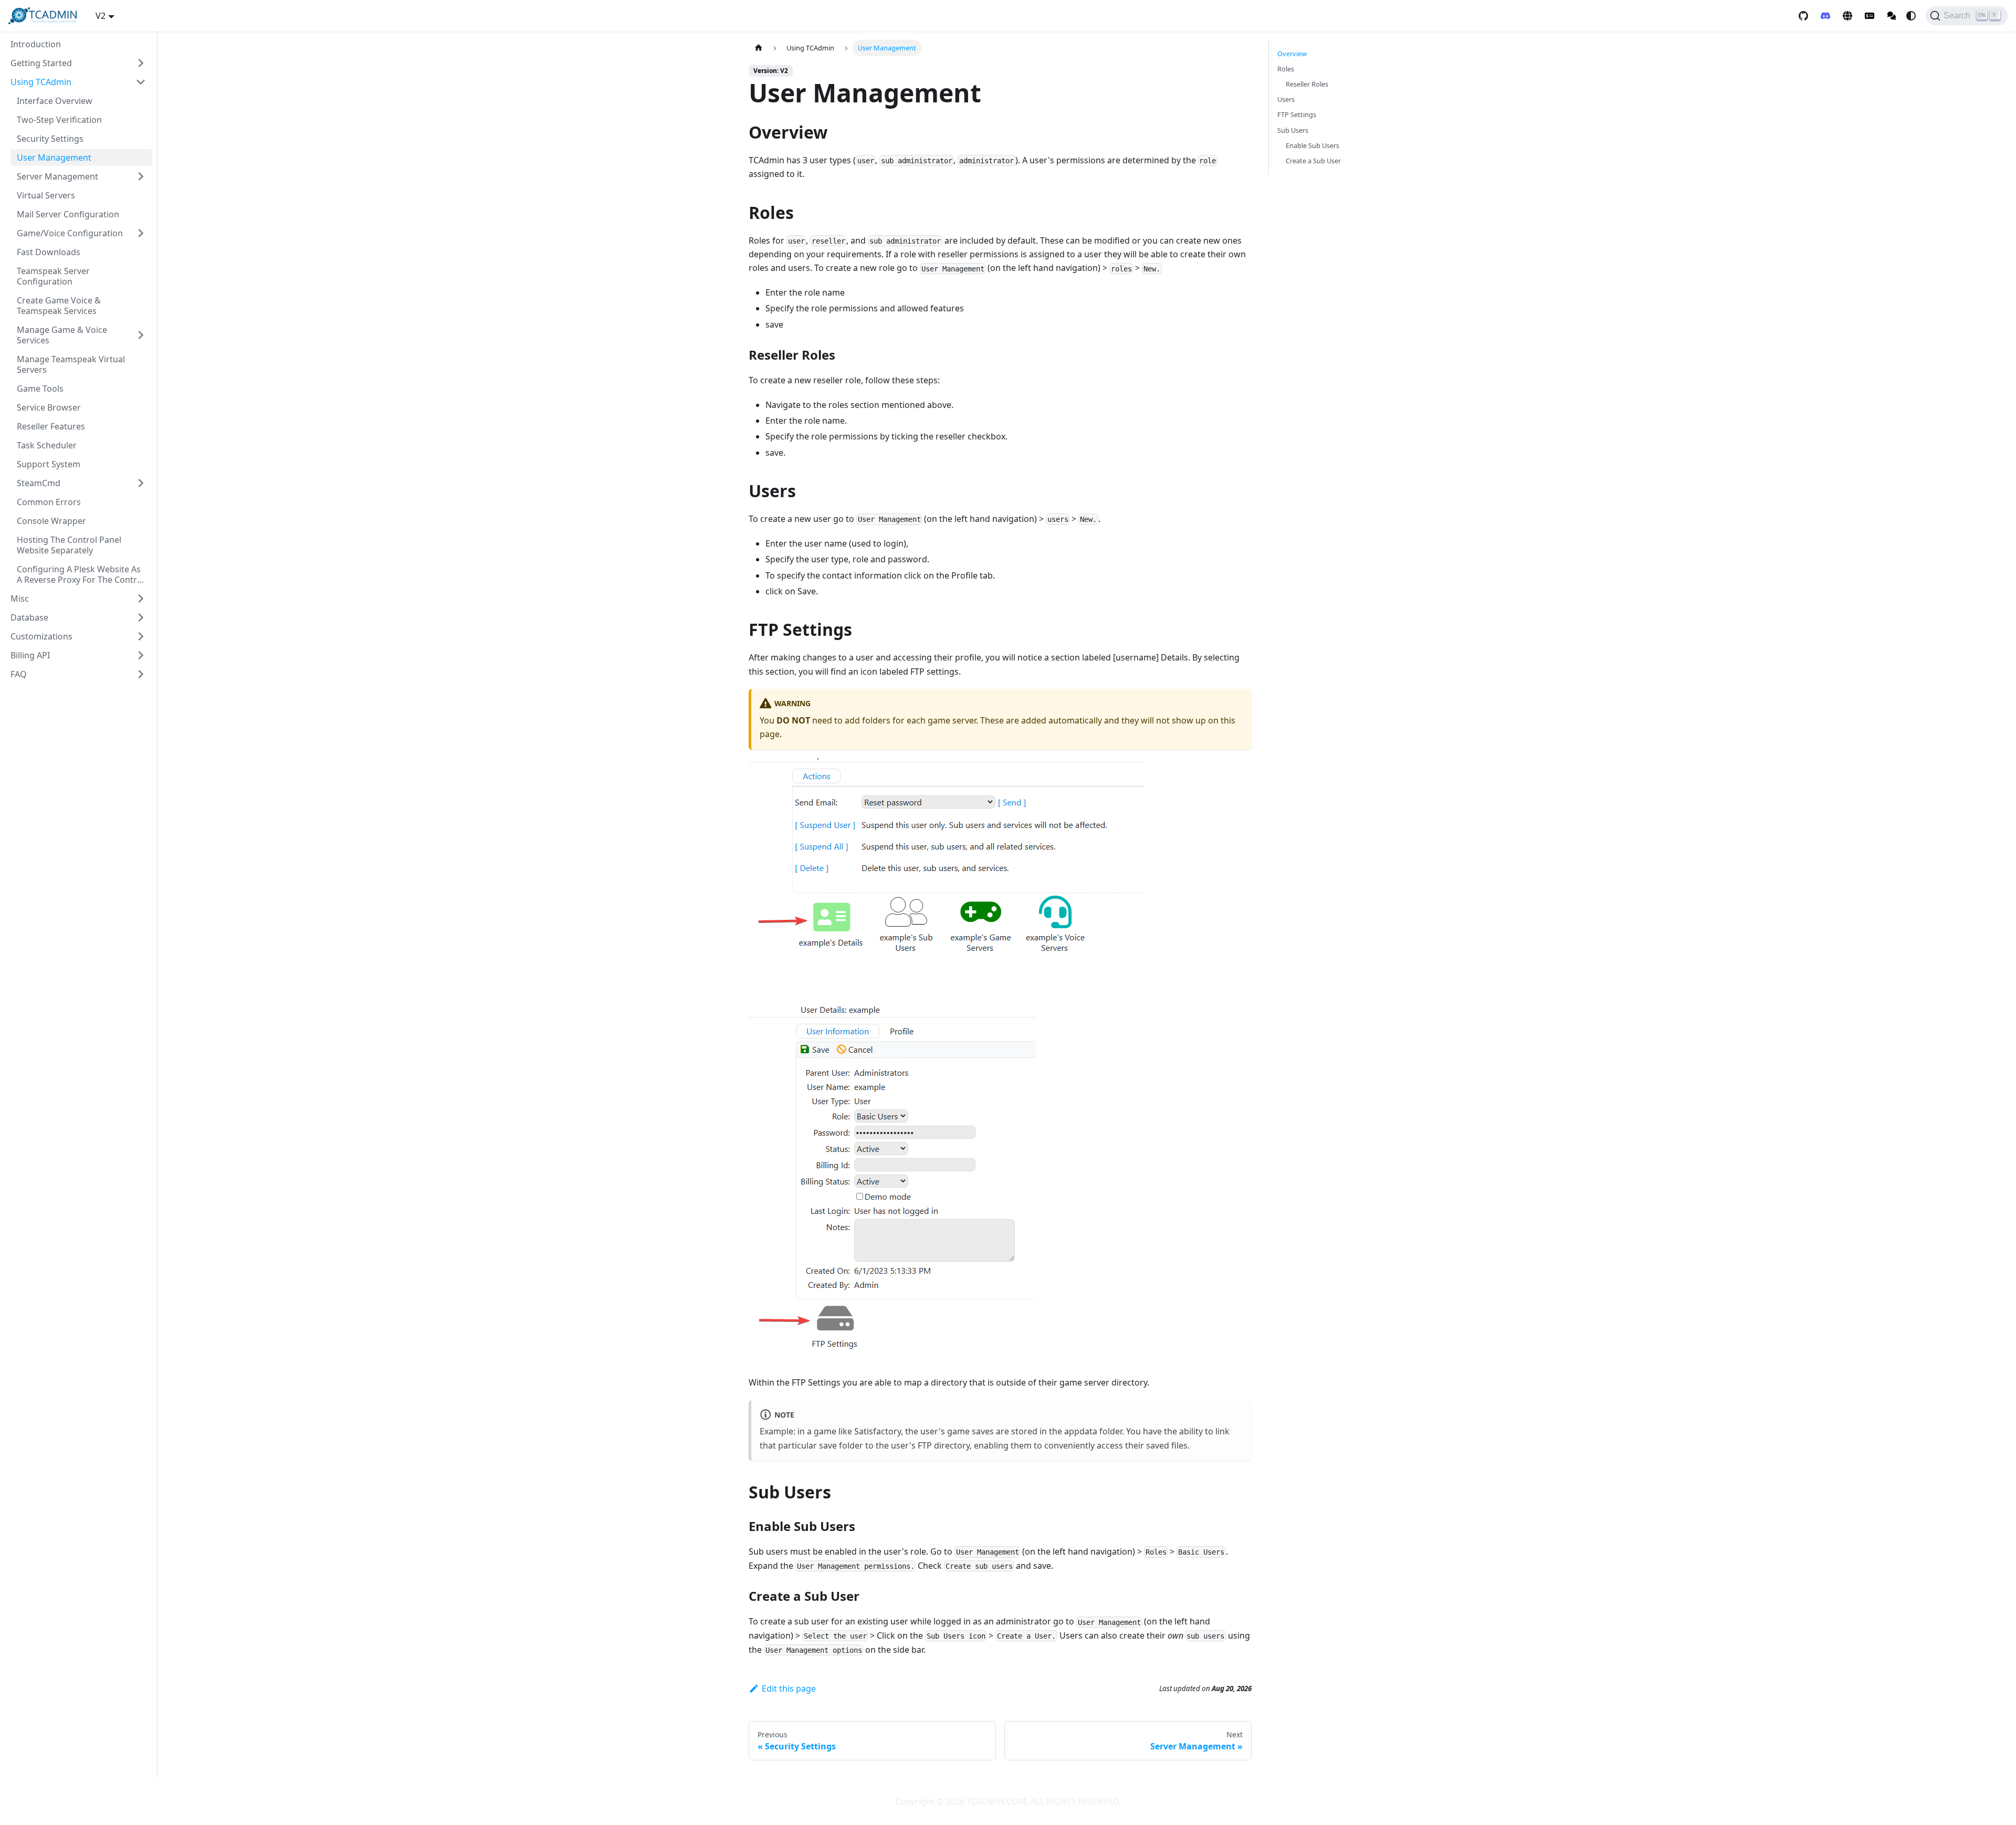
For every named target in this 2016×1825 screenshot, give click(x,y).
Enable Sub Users (1312, 145)
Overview (1292, 54)
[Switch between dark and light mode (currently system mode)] (1911, 16)
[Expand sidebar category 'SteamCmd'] (141, 483)
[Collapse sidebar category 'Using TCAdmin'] (141, 82)
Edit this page (789, 1688)
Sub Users (1293, 130)
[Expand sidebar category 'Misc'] (141, 599)
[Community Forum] (1892, 16)
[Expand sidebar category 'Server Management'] (141, 176)
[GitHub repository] (1803, 16)
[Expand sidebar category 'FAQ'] (141, 674)
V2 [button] (101, 16)
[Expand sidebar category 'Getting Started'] (141, 63)
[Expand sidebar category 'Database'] (141, 617)
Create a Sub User (1313, 161)
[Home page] (759, 48)
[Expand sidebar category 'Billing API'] (141, 655)
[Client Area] (1870, 16)
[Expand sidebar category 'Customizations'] (141, 636)
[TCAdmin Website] (1847, 16)
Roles (1286, 69)
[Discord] (1825, 16)
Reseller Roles (1307, 84)
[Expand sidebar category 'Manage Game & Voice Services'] (141, 335)
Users (1286, 99)
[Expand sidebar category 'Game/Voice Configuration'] (141, 233)
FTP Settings (1297, 114)
